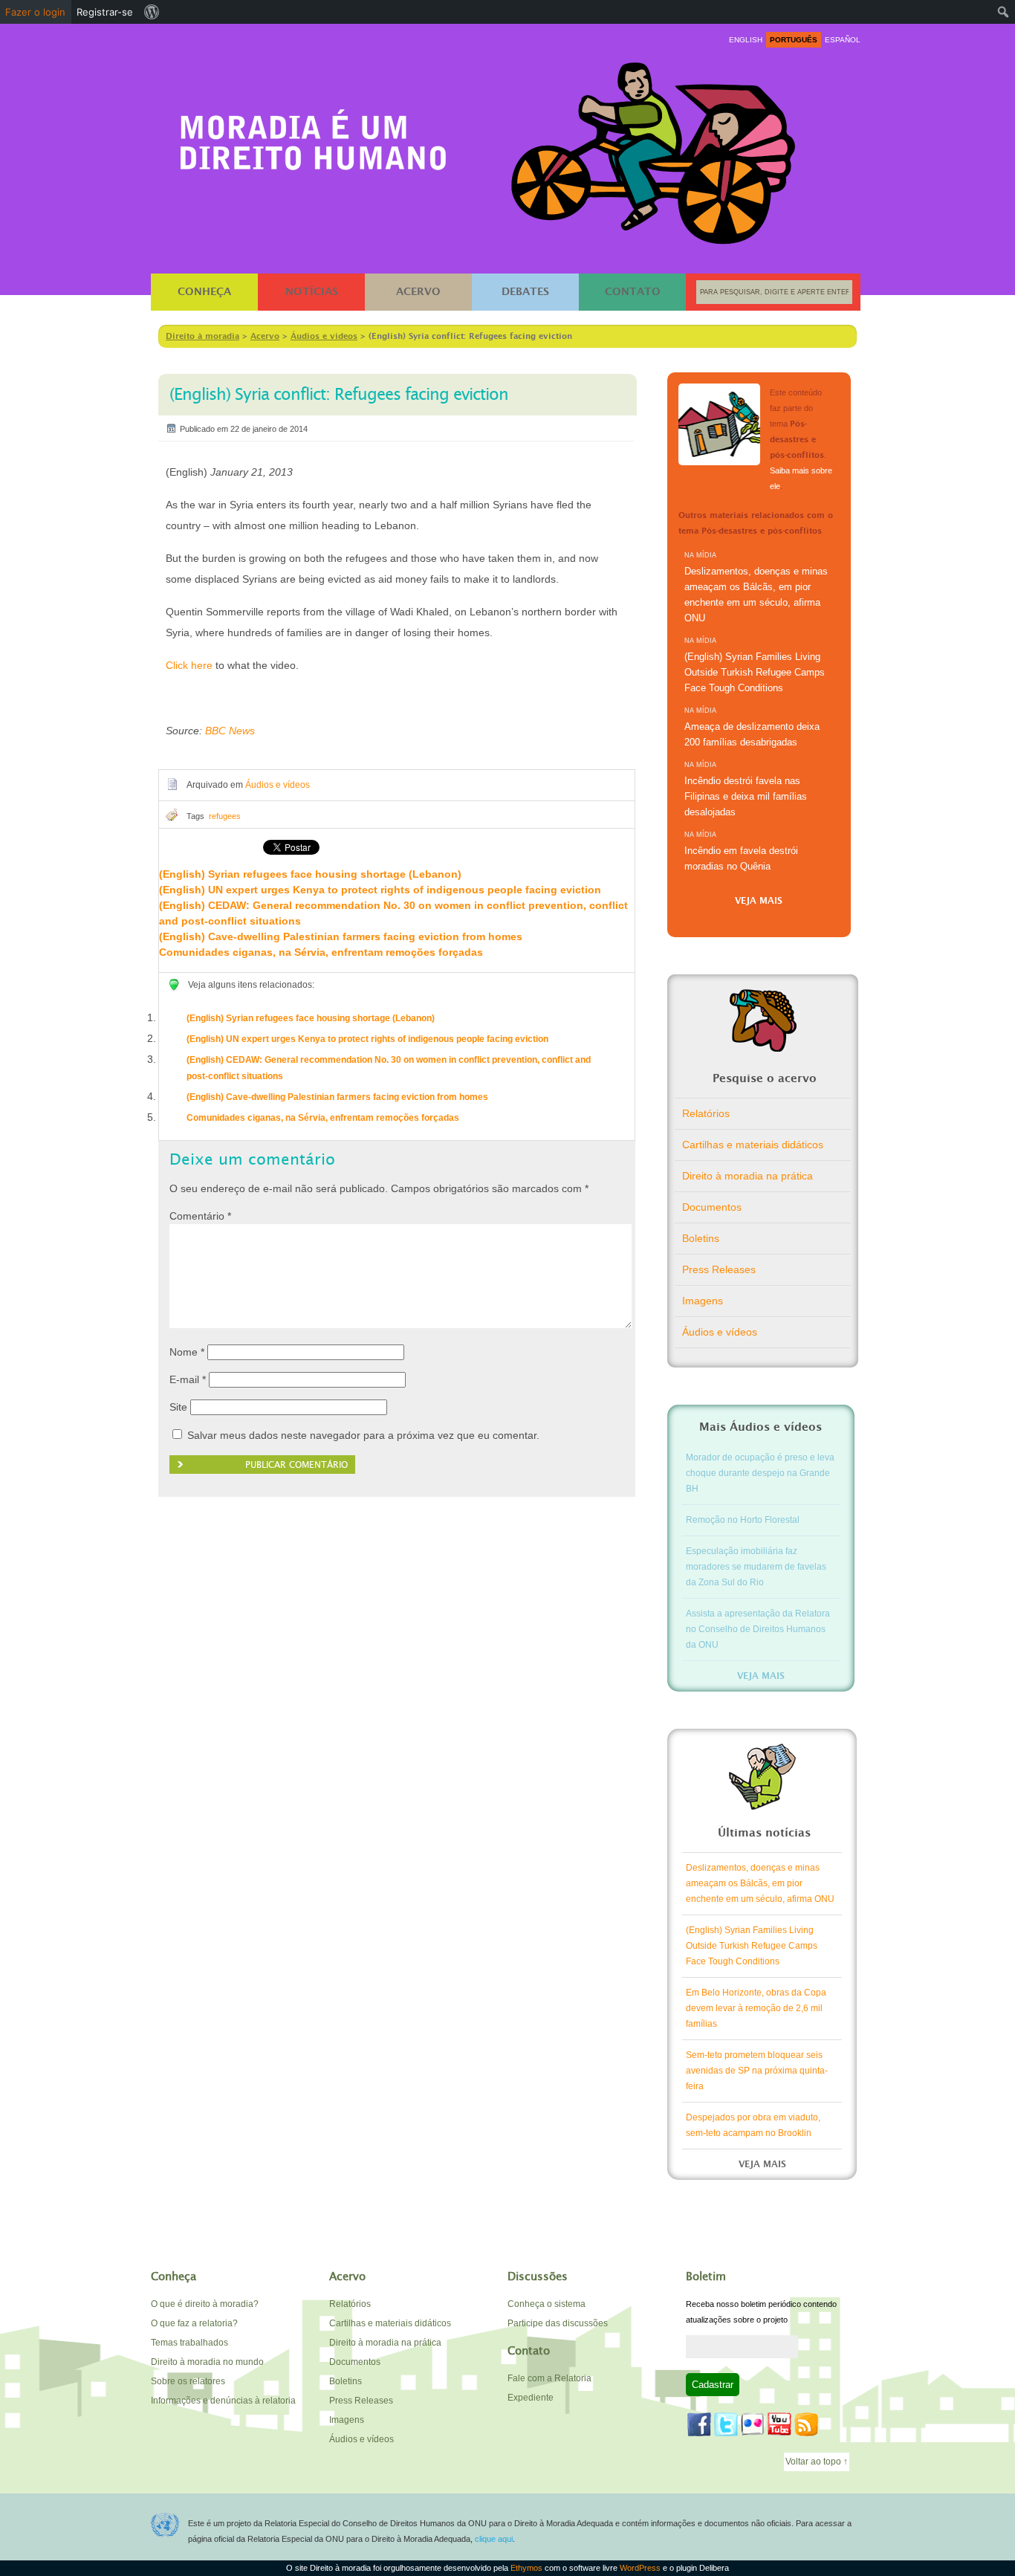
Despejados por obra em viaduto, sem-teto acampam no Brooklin (753, 2125)
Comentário (200, 1216)
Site (178, 1407)
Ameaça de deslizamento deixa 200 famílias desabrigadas (752, 734)
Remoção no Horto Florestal (743, 1520)
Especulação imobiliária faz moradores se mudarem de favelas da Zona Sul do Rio (756, 1567)
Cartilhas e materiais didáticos (753, 1145)
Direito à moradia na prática (748, 1176)
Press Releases (719, 1269)
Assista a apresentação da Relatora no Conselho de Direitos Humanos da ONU (758, 1629)
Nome (187, 1352)
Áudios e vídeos (278, 785)
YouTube (779, 2424)
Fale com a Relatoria (549, 2378)
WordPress (640, 2568)
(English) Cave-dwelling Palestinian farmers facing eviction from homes (341, 936)
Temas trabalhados (189, 2343)
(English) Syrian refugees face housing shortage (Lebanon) (310, 874)
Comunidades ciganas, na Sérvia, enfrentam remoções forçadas (321, 952)
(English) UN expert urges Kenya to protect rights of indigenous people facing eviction (380, 890)
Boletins (701, 1238)
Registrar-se (105, 12)
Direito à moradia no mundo (207, 2362)
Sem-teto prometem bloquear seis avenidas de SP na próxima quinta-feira (757, 2071)
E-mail (188, 1379)
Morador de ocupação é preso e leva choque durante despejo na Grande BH (760, 1473)
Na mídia (700, 555)
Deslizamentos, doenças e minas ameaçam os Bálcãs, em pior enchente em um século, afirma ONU (756, 595)
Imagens (703, 1301)
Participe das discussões (558, 2323)
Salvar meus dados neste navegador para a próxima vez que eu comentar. (363, 1435)
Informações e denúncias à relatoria (223, 2401)
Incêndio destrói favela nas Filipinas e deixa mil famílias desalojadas (746, 796)
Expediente (531, 2398)
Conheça (204, 292)
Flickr (753, 2424)
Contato (633, 292)
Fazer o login (35, 12)
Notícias (312, 292)
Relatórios (706, 1113)
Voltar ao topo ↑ (817, 2462)
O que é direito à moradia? (205, 2304)
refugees (225, 816)
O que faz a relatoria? (194, 2323)
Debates (525, 292)
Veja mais (759, 901)
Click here (189, 665)
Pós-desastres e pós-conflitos (719, 424)
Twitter (726, 2424)
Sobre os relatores (188, 2381)
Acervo (418, 292)
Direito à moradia (314, 135)
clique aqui (494, 2539)
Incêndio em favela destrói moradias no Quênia (741, 858)
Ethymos (526, 2568)
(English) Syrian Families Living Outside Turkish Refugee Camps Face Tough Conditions (755, 672)
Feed (806, 2424)
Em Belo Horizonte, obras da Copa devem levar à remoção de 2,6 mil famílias (756, 2008)
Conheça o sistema (547, 2304)
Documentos (712, 1207)
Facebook (699, 2424)
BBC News (230, 731)
